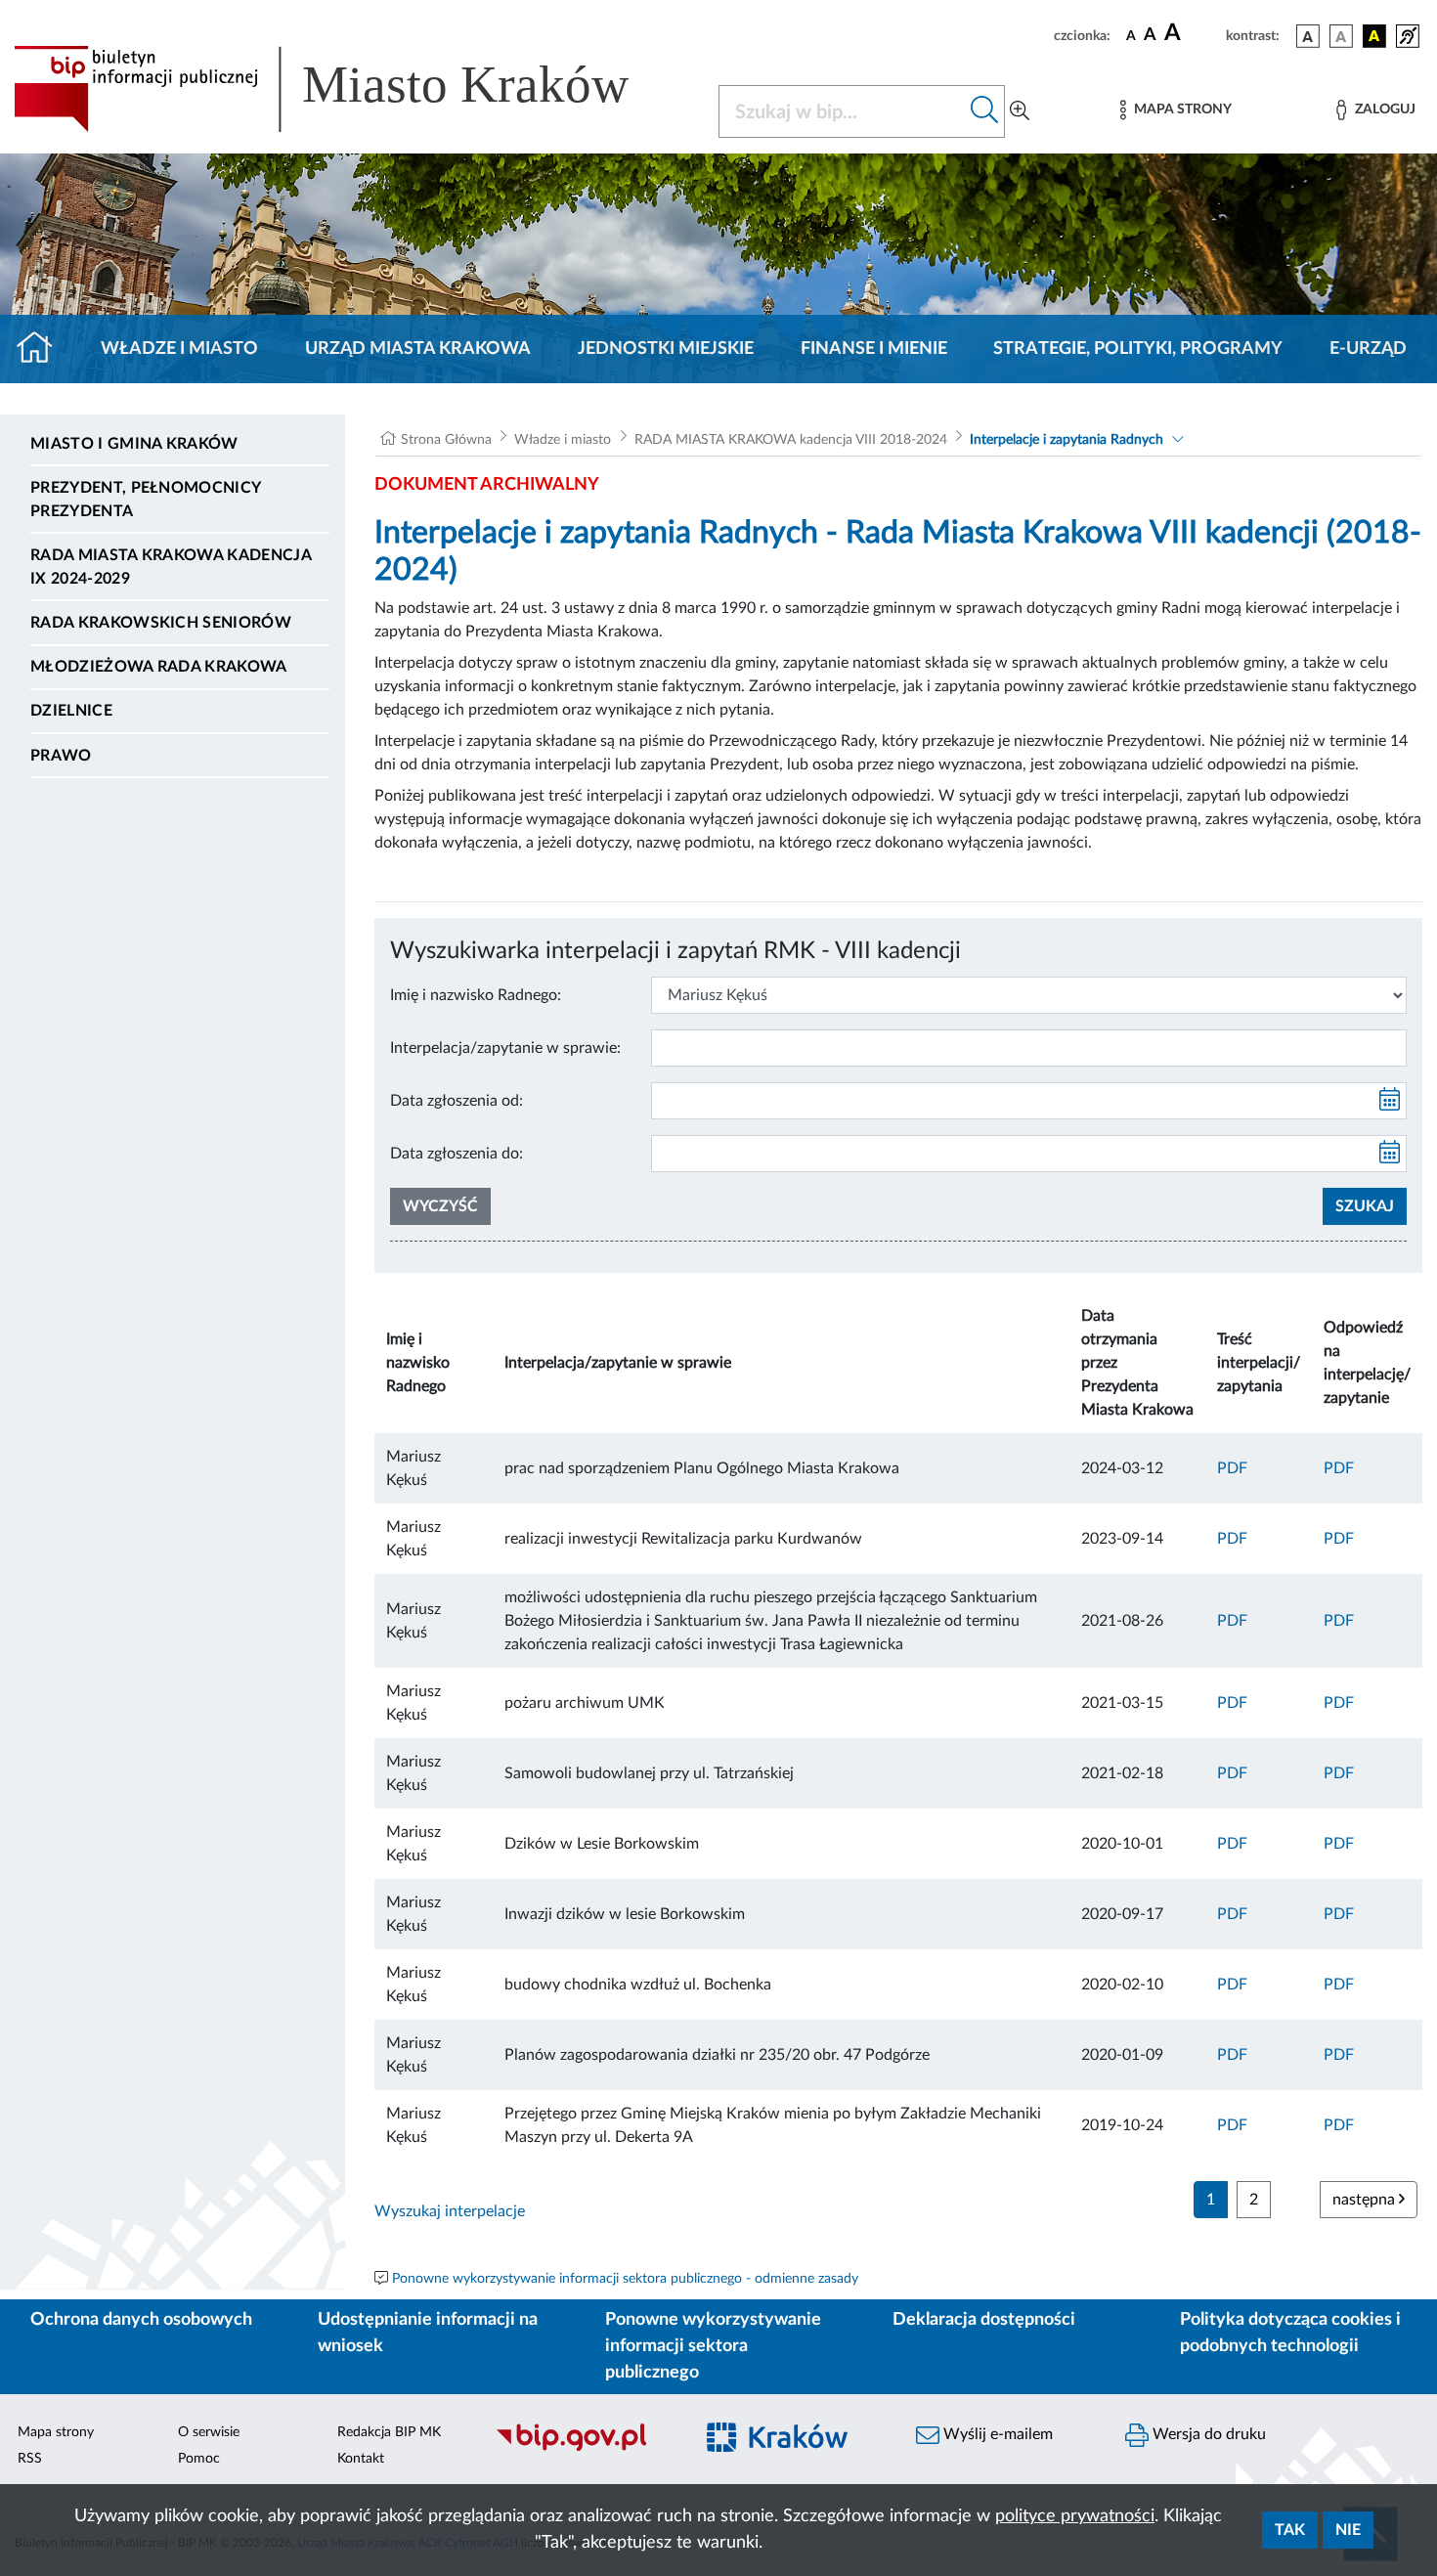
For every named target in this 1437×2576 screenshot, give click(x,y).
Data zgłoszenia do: (457, 1154)
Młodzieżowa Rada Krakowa (159, 667)
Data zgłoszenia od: (457, 1101)
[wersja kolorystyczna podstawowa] (1308, 36)
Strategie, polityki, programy (1138, 349)
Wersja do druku (1207, 2434)
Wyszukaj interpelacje (450, 2211)
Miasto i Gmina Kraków (134, 444)
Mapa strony (56, 2432)
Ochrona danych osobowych (141, 2320)
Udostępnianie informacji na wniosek (428, 2333)
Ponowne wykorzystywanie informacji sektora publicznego (713, 2346)
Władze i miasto (179, 349)
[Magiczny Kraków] (793, 2448)
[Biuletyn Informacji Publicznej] (584, 2448)
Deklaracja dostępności (984, 2320)
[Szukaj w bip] (985, 111)
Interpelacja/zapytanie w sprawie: (505, 1048)
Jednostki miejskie (666, 349)
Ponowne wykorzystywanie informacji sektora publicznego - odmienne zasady (625, 2279)
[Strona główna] (43, 349)
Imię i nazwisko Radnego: (476, 995)
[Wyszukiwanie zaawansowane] (1020, 111)
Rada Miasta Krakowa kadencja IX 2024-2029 (171, 567)
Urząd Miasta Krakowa (418, 349)
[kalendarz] (1390, 1101)
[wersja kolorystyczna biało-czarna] (1341, 36)
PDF (1232, 1468)
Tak (1290, 2530)
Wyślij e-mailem (996, 2434)
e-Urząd (1368, 349)
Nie (1348, 2530)
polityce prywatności (1075, 2516)
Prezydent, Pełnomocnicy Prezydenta (145, 500)
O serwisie (209, 2432)
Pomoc (199, 2459)
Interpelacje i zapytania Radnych (1067, 440)
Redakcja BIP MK (389, 2432)
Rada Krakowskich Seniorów (161, 623)
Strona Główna (446, 440)
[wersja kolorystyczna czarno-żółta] (1374, 36)
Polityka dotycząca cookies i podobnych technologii (1290, 2333)
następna (1366, 2200)
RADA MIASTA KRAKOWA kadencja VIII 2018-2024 (791, 440)
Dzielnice (71, 711)
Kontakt (361, 2459)
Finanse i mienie (874, 349)
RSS (30, 2459)
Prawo (61, 756)
